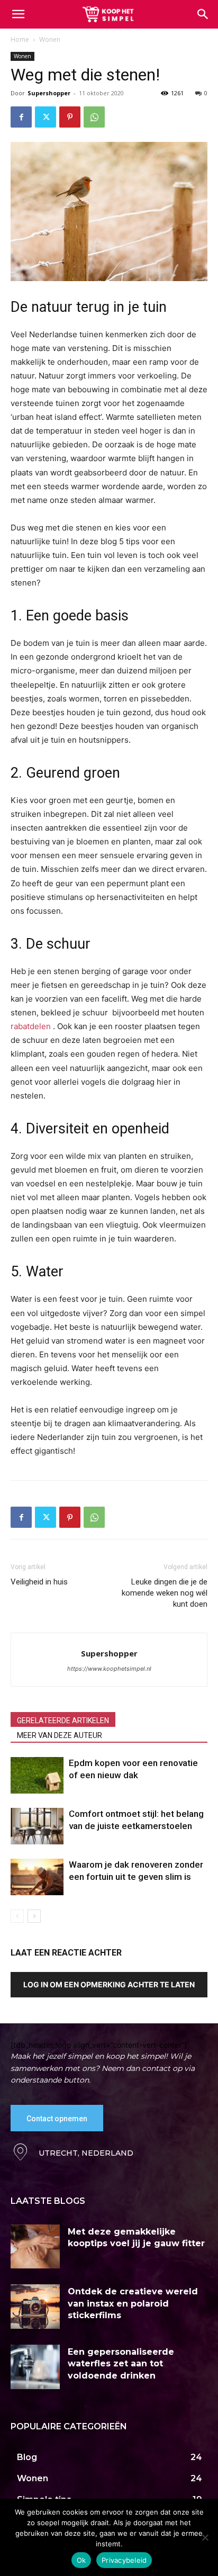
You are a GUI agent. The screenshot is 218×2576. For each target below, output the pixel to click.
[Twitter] (46, 117)
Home (20, 39)
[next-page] (34, 1916)
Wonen (50, 39)
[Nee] (205, 2537)
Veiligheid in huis (39, 1582)
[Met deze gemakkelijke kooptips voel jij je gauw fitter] (35, 2247)
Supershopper (49, 93)
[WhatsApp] (94, 117)
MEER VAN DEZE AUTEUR (60, 1735)
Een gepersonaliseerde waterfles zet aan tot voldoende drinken (121, 2364)
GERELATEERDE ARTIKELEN (63, 1721)
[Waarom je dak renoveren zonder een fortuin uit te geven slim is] (37, 1877)
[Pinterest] (70, 117)
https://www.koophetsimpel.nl (109, 1669)
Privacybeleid (124, 2560)
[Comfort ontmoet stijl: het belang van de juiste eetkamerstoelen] (37, 1826)
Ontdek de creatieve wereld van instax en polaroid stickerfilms (133, 2303)
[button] (203, 14)
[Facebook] (21, 117)
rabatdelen (32, 1026)
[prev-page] (17, 1916)
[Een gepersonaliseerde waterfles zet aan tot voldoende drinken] (35, 2367)
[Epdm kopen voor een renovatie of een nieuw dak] (37, 1775)
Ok (81, 2560)
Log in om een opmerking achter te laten (109, 1984)
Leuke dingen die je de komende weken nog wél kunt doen (165, 1593)
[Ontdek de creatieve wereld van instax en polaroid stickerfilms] (35, 2307)
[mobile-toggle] (18, 14)
